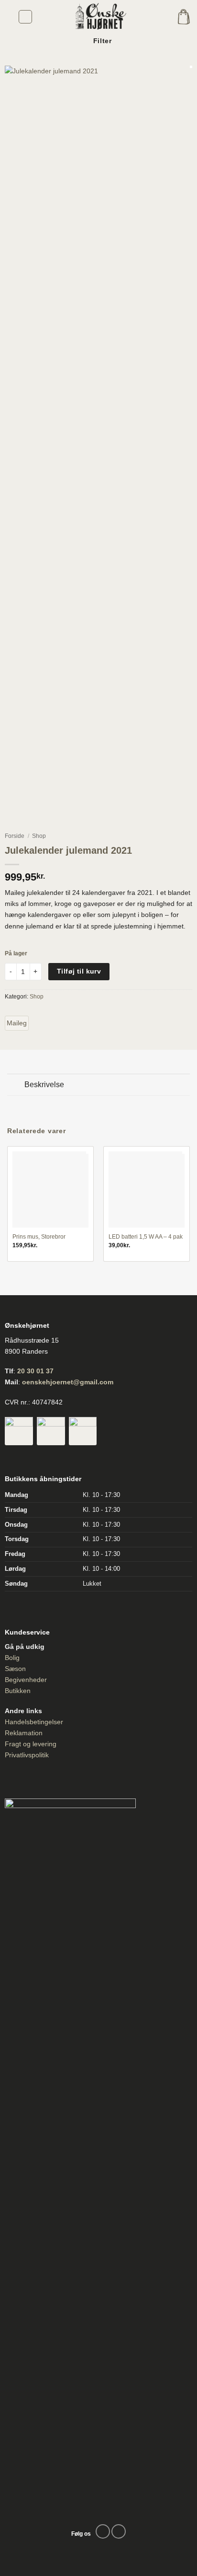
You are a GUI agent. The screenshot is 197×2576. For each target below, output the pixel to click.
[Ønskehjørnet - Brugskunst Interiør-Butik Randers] (98, 17)
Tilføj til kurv (79, 971)
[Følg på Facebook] (103, 2531)
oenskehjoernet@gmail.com (68, 1382)
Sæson (15, 1669)
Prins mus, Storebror (39, 1237)
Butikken (18, 1691)
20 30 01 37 (35, 1371)
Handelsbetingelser (34, 1722)
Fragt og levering (31, 1744)
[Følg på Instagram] (119, 2531)
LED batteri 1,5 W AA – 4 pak (146, 1237)
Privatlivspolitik (27, 1755)
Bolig (12, 1658)
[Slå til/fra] (16, 1086)
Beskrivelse (44, 1085)
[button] (26, 17)
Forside (15, 836)
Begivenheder (26, 1680)
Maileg (17, 1023)
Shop (39, 836)
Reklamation (24, 1733)
